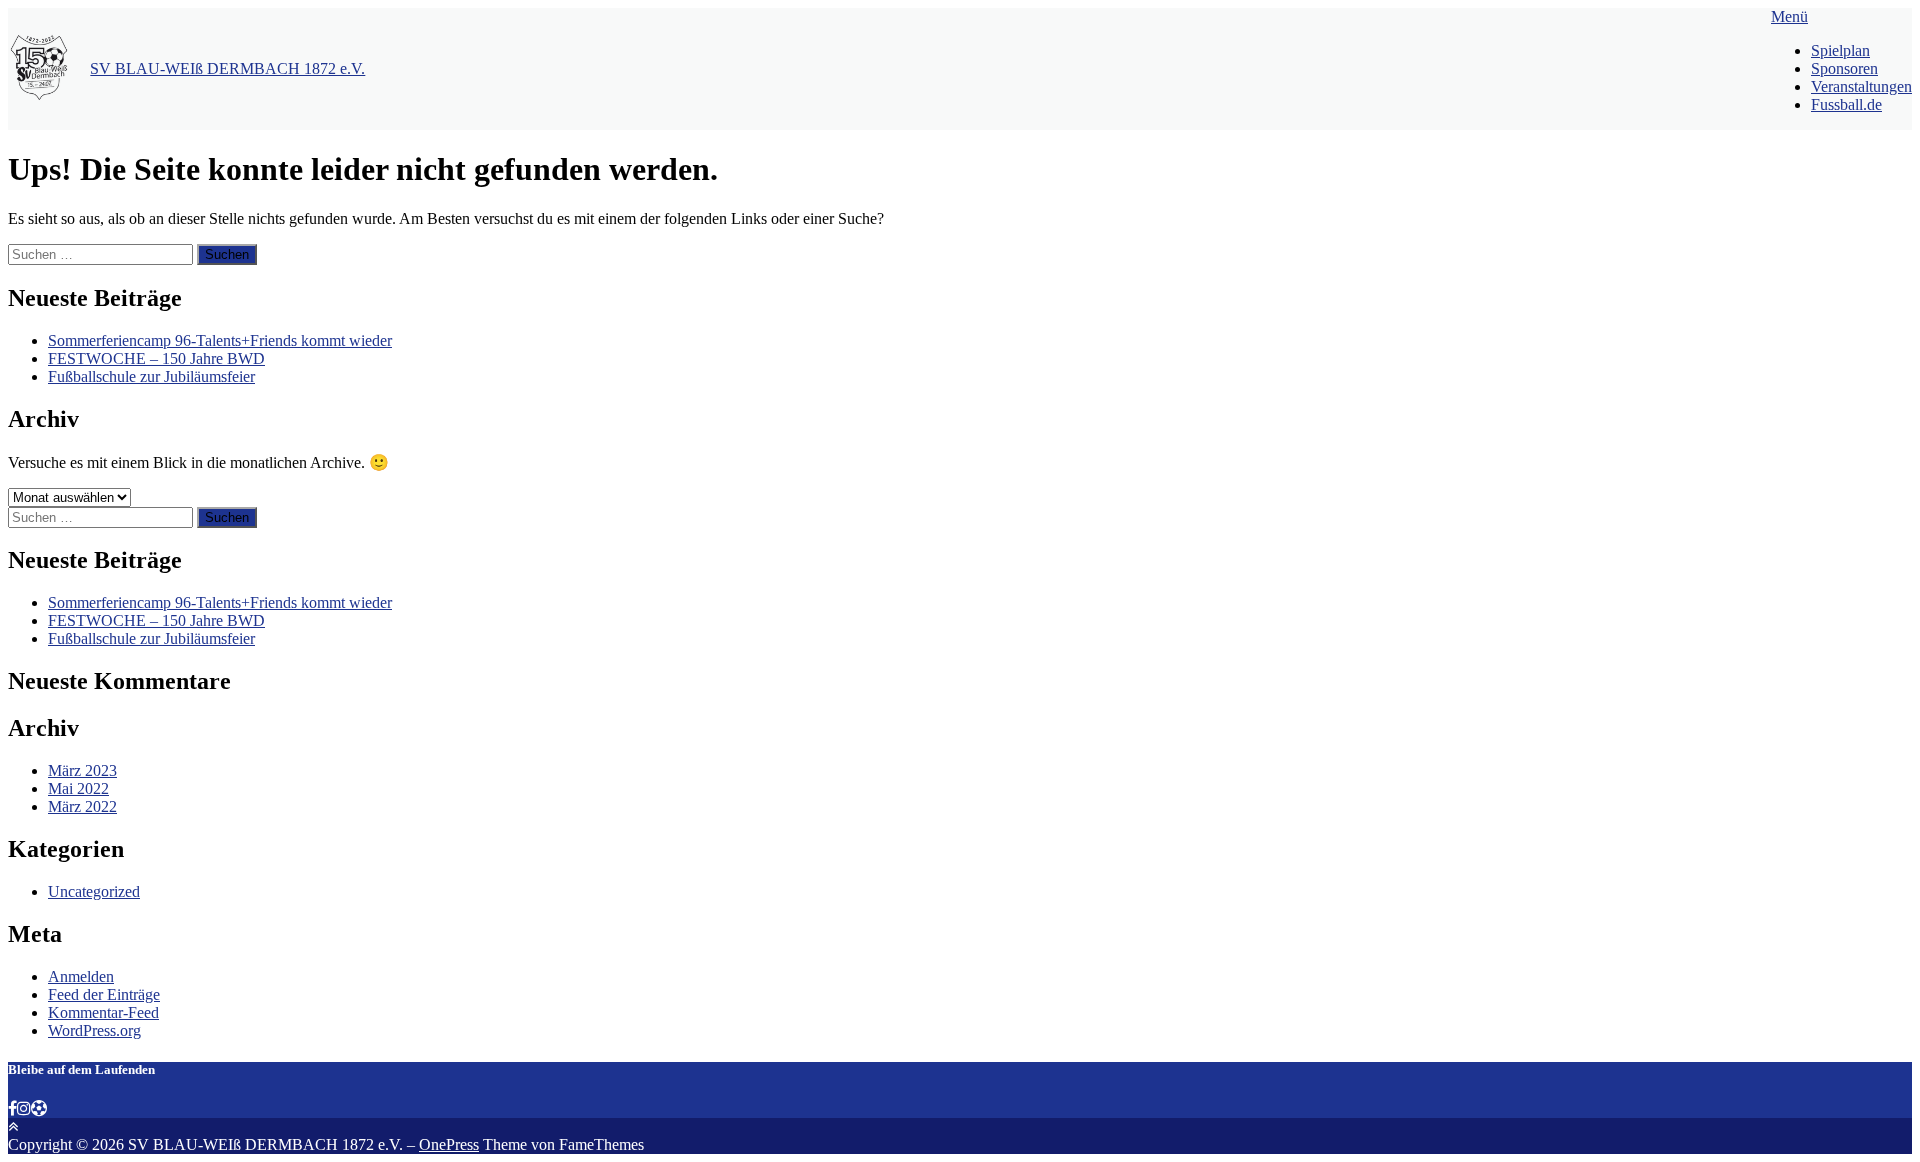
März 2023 (82, 770)
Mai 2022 (78, 788)
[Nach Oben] (13, 1126)
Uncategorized (94, 891)
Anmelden (81, 976)
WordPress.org (94, 1030)
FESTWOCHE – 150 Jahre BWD (156, 358)
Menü (1789, 16)
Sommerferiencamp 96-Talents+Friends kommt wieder (220, 340)
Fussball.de (1846, 104)
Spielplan (1840, 50)
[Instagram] (24, 1108)
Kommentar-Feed (103, 1012)
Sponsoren (1844, 68)
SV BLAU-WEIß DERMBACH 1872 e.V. (227, 68)
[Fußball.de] (39, 1108)
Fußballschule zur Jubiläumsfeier (151, 376)
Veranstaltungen (1861, 86)
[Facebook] (12, 1108)
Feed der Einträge (104, 994)
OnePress (449, 1144)
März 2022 (82, 806)
